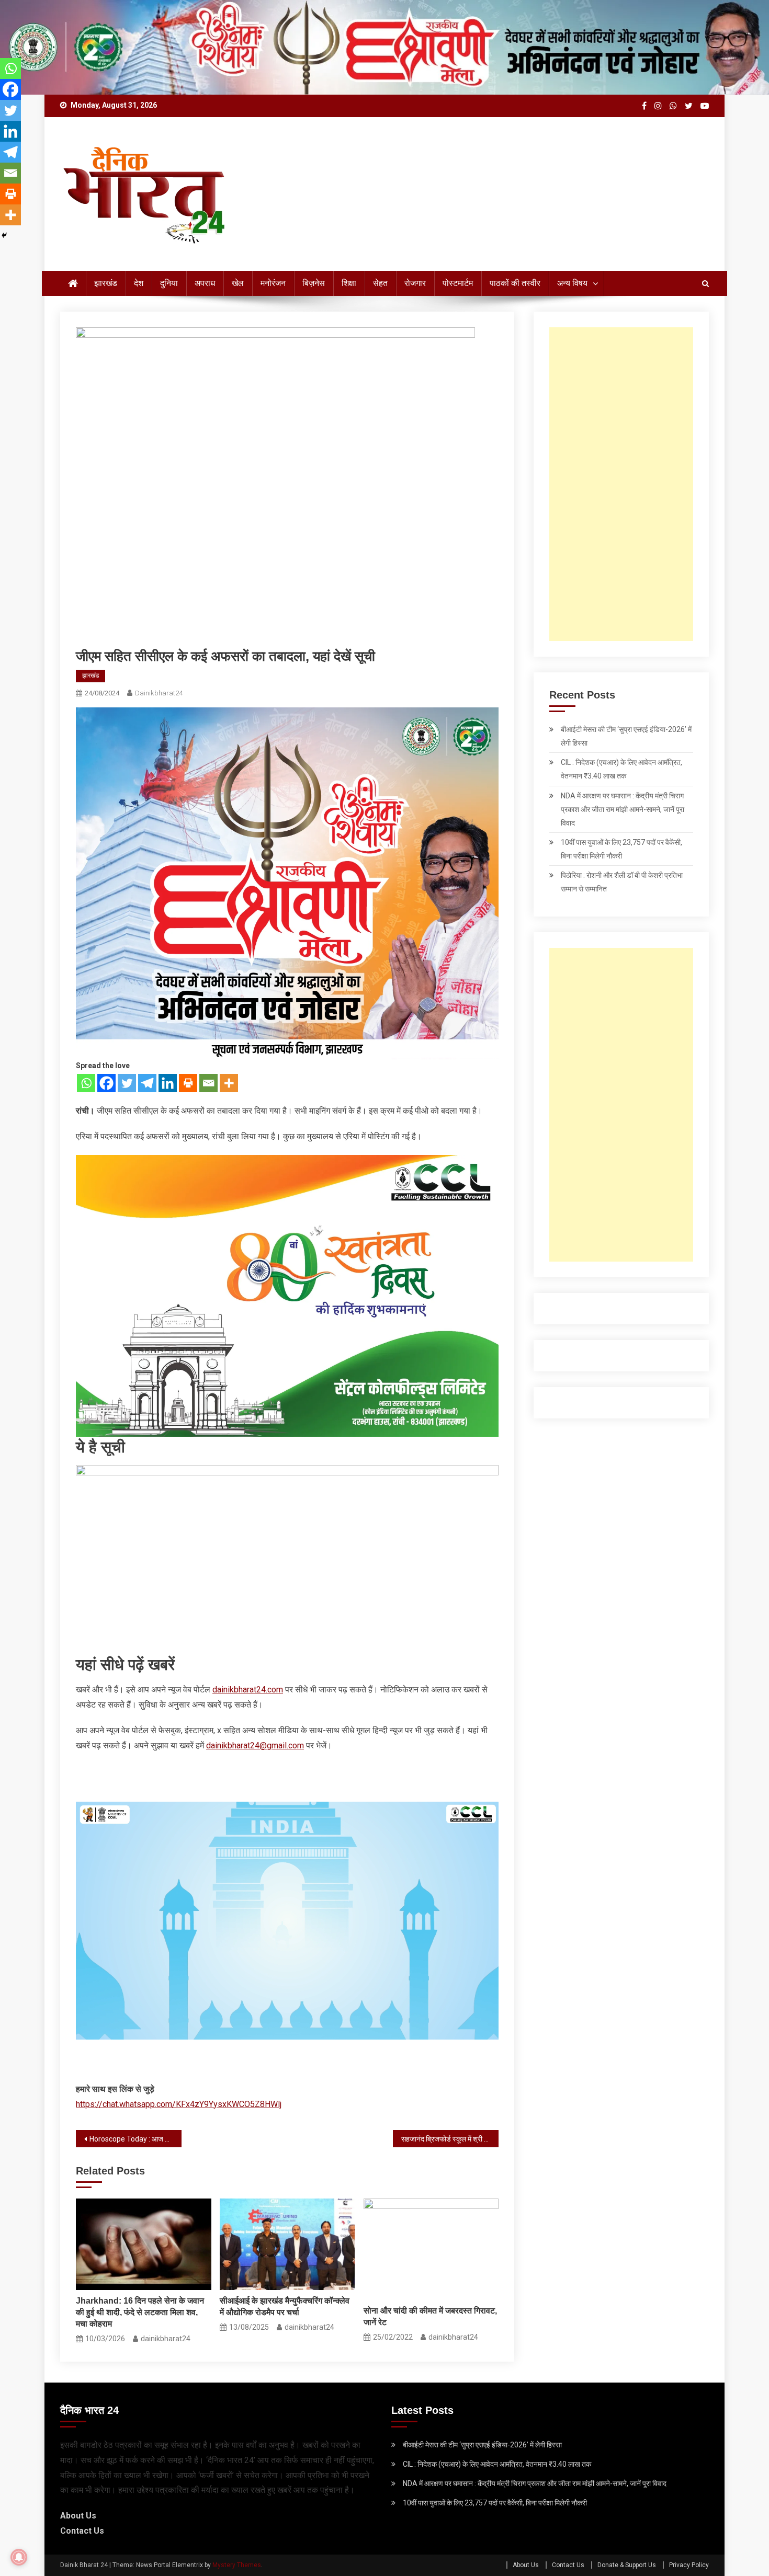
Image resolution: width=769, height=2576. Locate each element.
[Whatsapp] (86, 1083)
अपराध (205, 283)
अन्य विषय (572, 283)
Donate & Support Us (627, 2565)
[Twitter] (127, 1083)
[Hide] (4, 235)
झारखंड (106, 283)
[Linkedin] (168, 1083)
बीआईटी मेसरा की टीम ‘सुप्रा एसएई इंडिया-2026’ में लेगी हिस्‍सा (626, 736)
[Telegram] (147, 1083)
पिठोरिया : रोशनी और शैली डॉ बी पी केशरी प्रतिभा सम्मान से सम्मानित (622, 882)
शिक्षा (349, 283)
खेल (238, 283)
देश (139, 283)
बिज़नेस (314, 283)
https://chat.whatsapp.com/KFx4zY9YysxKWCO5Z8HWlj (179, 2104)
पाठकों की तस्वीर (515, 283)
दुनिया (169, 283)
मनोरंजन (273, 283)
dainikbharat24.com (248, 1690)
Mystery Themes (237, 2565)
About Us (78, 2516)
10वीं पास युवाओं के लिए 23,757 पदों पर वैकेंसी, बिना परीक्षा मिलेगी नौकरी (621, 849)
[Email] (208, 1083)
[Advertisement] (621, 484)
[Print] (188, 1083)
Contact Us (82, 2531)
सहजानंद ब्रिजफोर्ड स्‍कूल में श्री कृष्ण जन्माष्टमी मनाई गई (450, 2139)
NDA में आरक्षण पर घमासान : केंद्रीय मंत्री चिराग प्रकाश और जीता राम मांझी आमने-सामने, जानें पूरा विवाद (623, 809)
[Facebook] (106, 1083)
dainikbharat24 (159, 693)
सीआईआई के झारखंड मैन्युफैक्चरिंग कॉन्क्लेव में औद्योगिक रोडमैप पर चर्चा (285, 2306)
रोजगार (415, 283)
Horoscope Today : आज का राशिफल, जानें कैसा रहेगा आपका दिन (135, 2139)
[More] (229, 1083)
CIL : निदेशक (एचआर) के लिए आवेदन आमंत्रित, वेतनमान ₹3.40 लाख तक (621, 769)
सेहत (380, 283)
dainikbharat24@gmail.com (255, 1745)
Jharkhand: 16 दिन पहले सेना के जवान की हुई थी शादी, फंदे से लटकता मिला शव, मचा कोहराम (140, 2312)
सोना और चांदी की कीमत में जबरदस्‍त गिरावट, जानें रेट (430, 2316)
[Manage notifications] (19, 2557)
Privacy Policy (689, 2565)
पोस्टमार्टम (458, 283)
